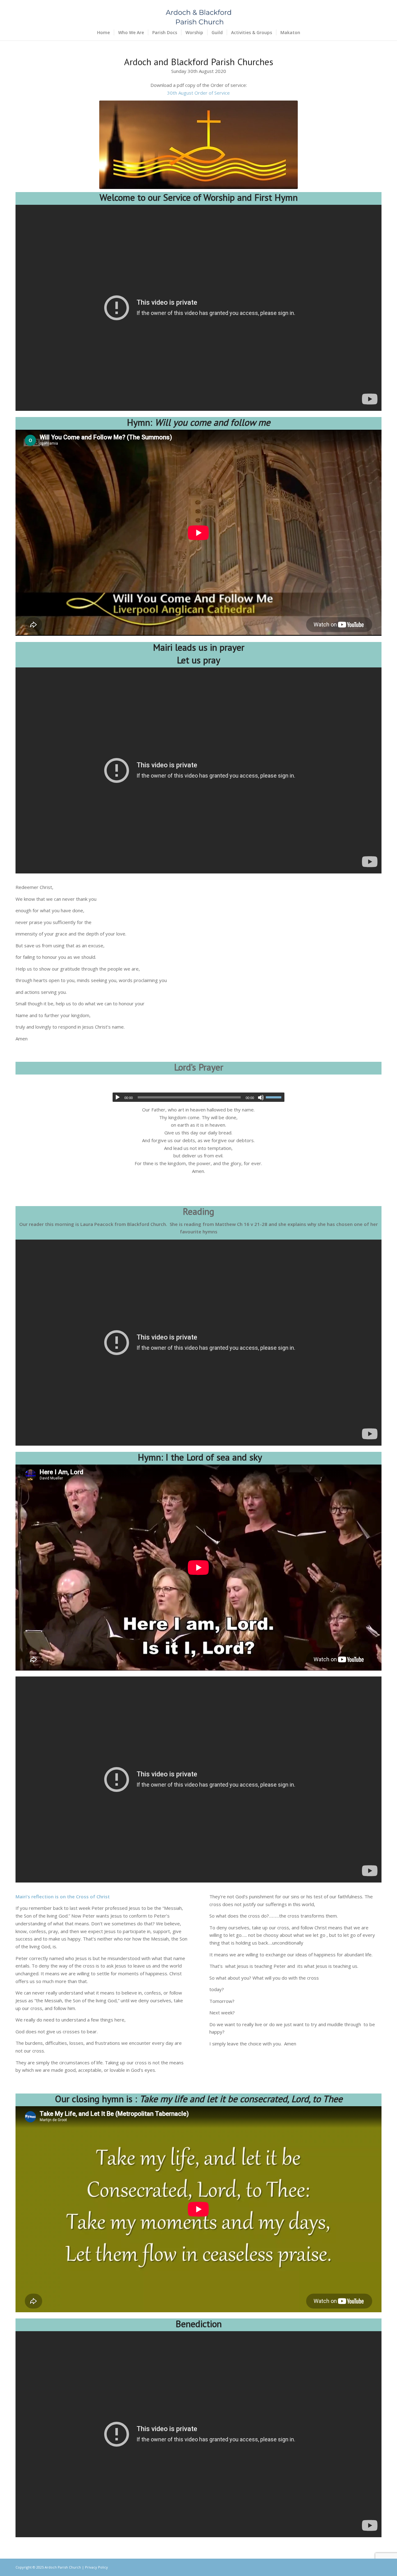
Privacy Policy (96, 2567)
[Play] (118, 1097)
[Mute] (261, 1097)
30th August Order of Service (198, 93)
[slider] (275, 1097)
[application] (199, 1097)
